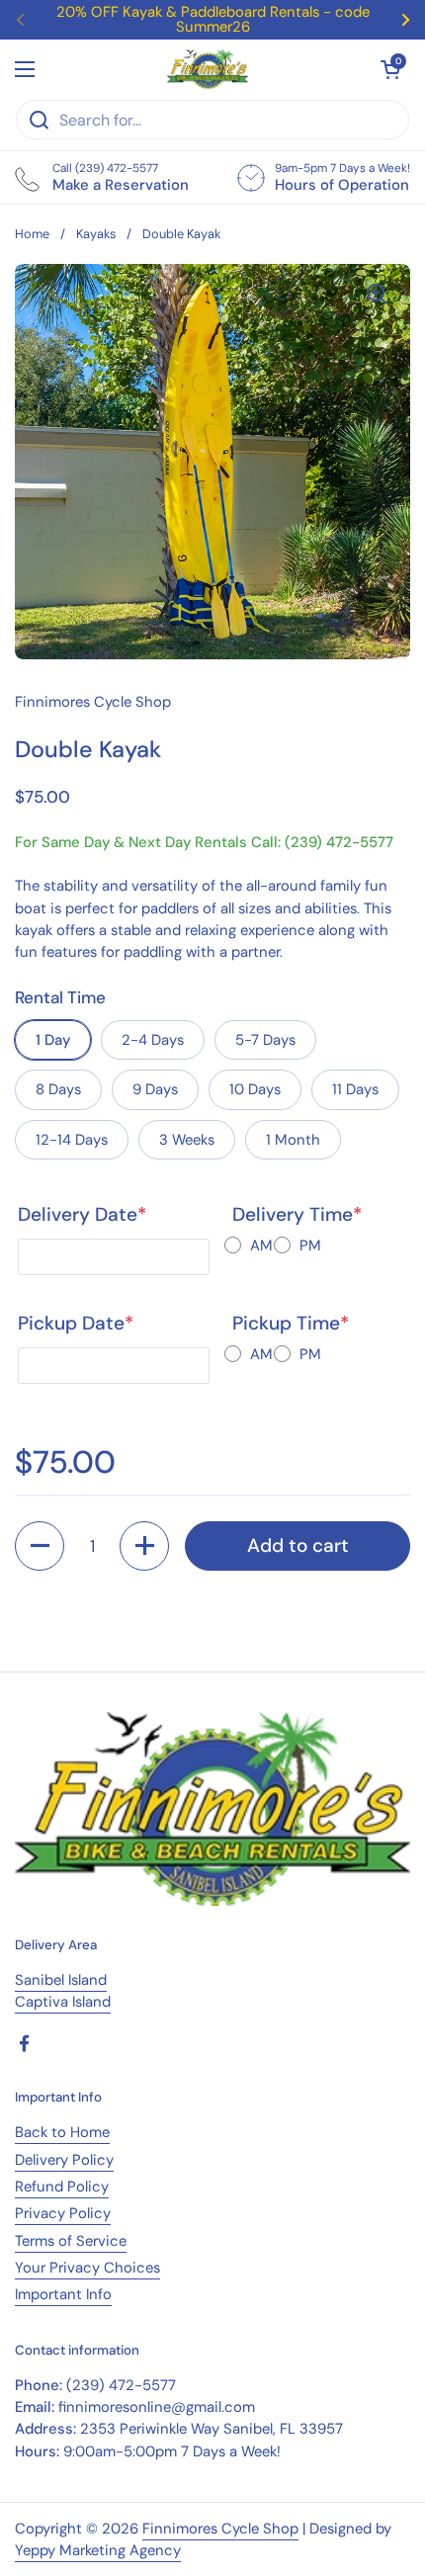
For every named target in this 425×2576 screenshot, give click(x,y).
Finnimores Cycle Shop (220, 2529)
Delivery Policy (64, 2160)
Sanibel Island (61, 1980)
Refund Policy (62, 2187)
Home (32, 234)
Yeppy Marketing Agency (98, 2550)
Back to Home (62, 2132)
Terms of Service (71, 2241)
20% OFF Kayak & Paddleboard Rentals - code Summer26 (213, 20)
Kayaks (96, 234)
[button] (40, 1546)
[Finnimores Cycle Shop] (208, 69)
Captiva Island (63, 2002)
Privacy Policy (63, 2213)
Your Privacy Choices (87, 2268)
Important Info (63, 2294)
